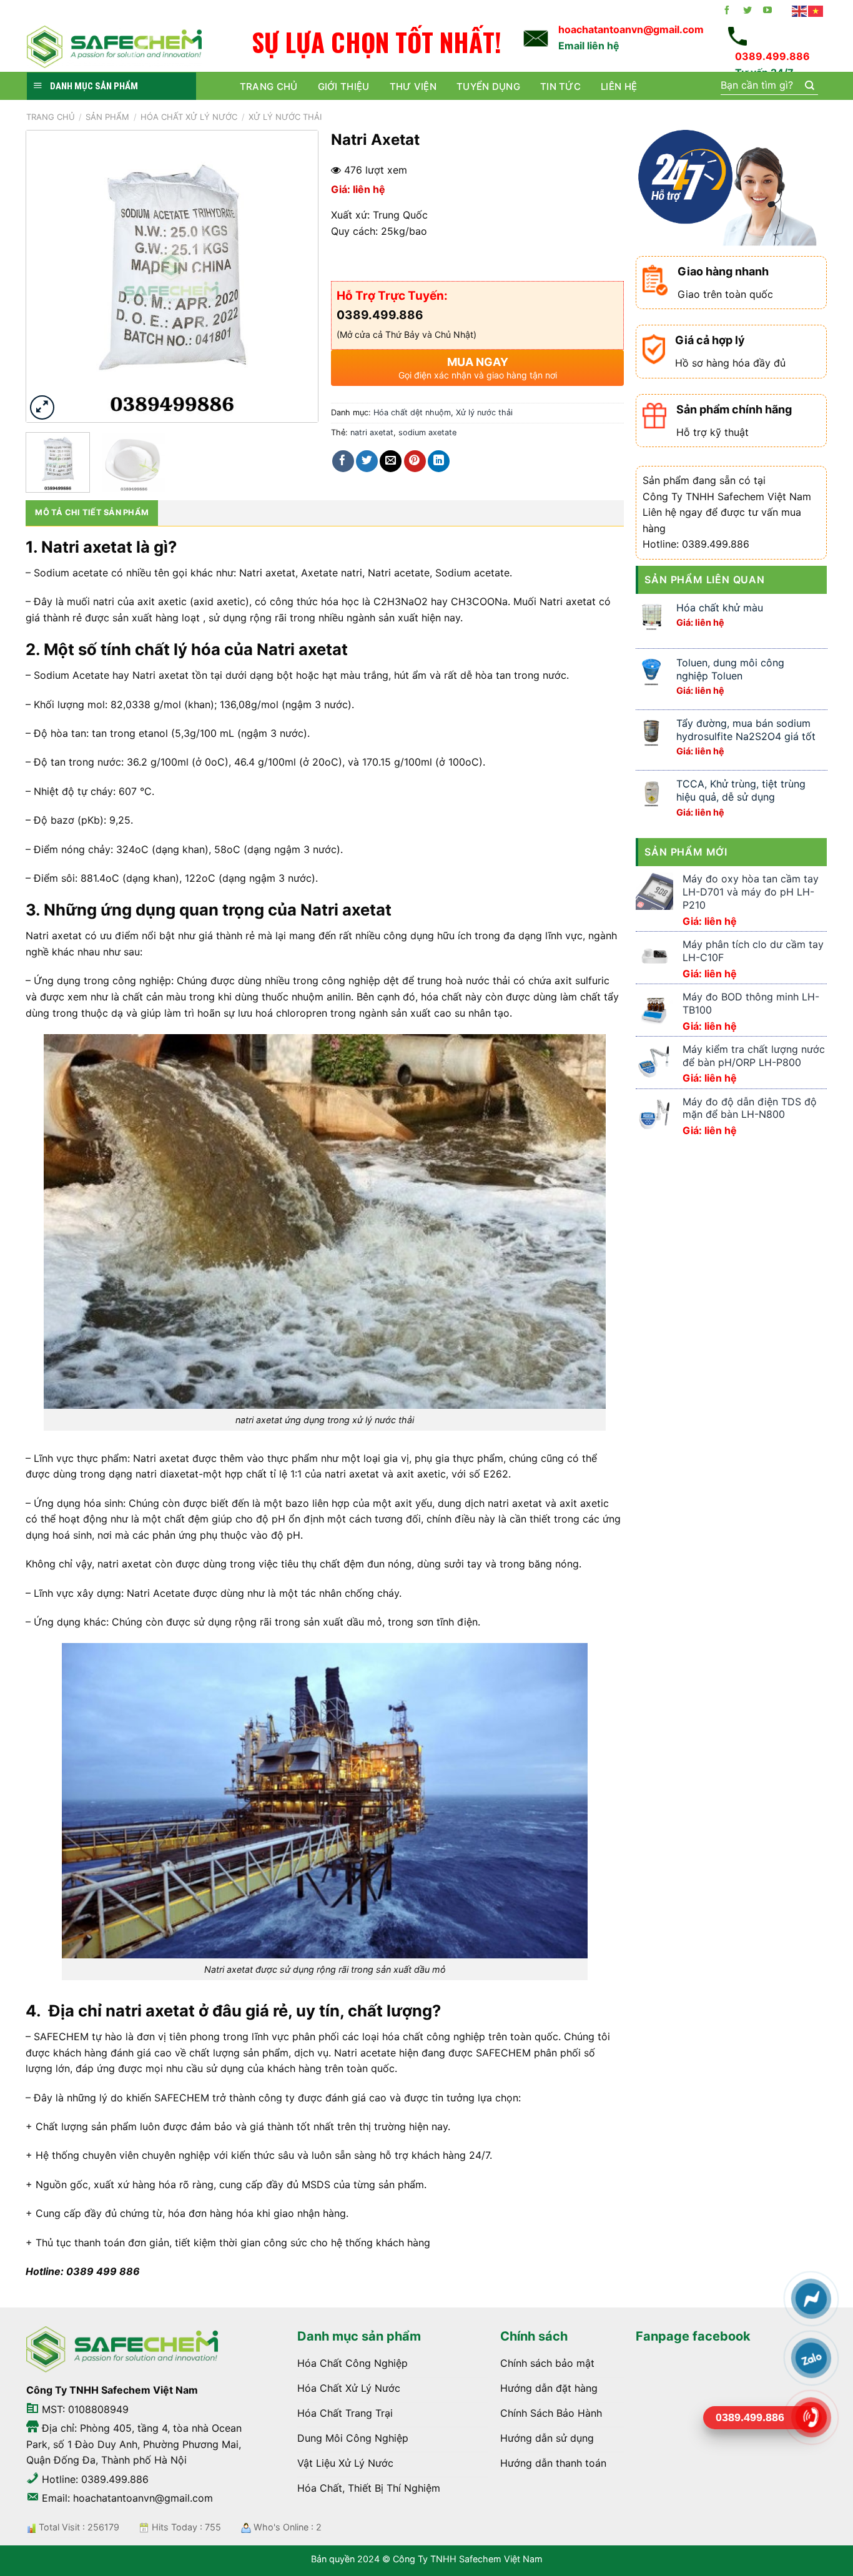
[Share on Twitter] (367, 461)
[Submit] (809, 86)
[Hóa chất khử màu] (651, 615)
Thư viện (413, 86)
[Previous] (48, 276)
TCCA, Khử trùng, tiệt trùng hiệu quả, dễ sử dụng (741, 790)
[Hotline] (811, 2417)
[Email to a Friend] (391, 461)
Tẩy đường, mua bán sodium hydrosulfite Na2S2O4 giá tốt (746, 730)
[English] (800, 11)
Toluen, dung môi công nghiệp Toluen (730, 669)
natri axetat (372, 432)
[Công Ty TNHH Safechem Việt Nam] (114, 47)
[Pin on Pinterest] (415, 461)
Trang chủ (269, 86)
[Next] (297, 276)
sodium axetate (427, 432)
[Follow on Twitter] (747, 11)
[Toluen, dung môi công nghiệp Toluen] (651, 670)
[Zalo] (811, 2358)
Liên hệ (619, 86)
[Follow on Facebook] (727, 11)
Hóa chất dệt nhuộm (412, 412)
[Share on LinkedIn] (439, 461)
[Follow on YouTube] (767, 11)
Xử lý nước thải (285, 117)
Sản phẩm (107, 117)
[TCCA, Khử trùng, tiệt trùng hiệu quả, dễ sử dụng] (651, 792)
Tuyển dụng (488, 86)
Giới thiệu (344, 86)
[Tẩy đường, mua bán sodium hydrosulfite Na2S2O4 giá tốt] (651, 732)
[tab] (92, 513)
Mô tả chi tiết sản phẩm (92, 512)
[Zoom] (42, 407)
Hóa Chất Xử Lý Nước (189, 117)
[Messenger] (811, 2299)
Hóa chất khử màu (720, 608)
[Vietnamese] (816, 11)
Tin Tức (560, 86)
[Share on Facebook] (343, 461)
